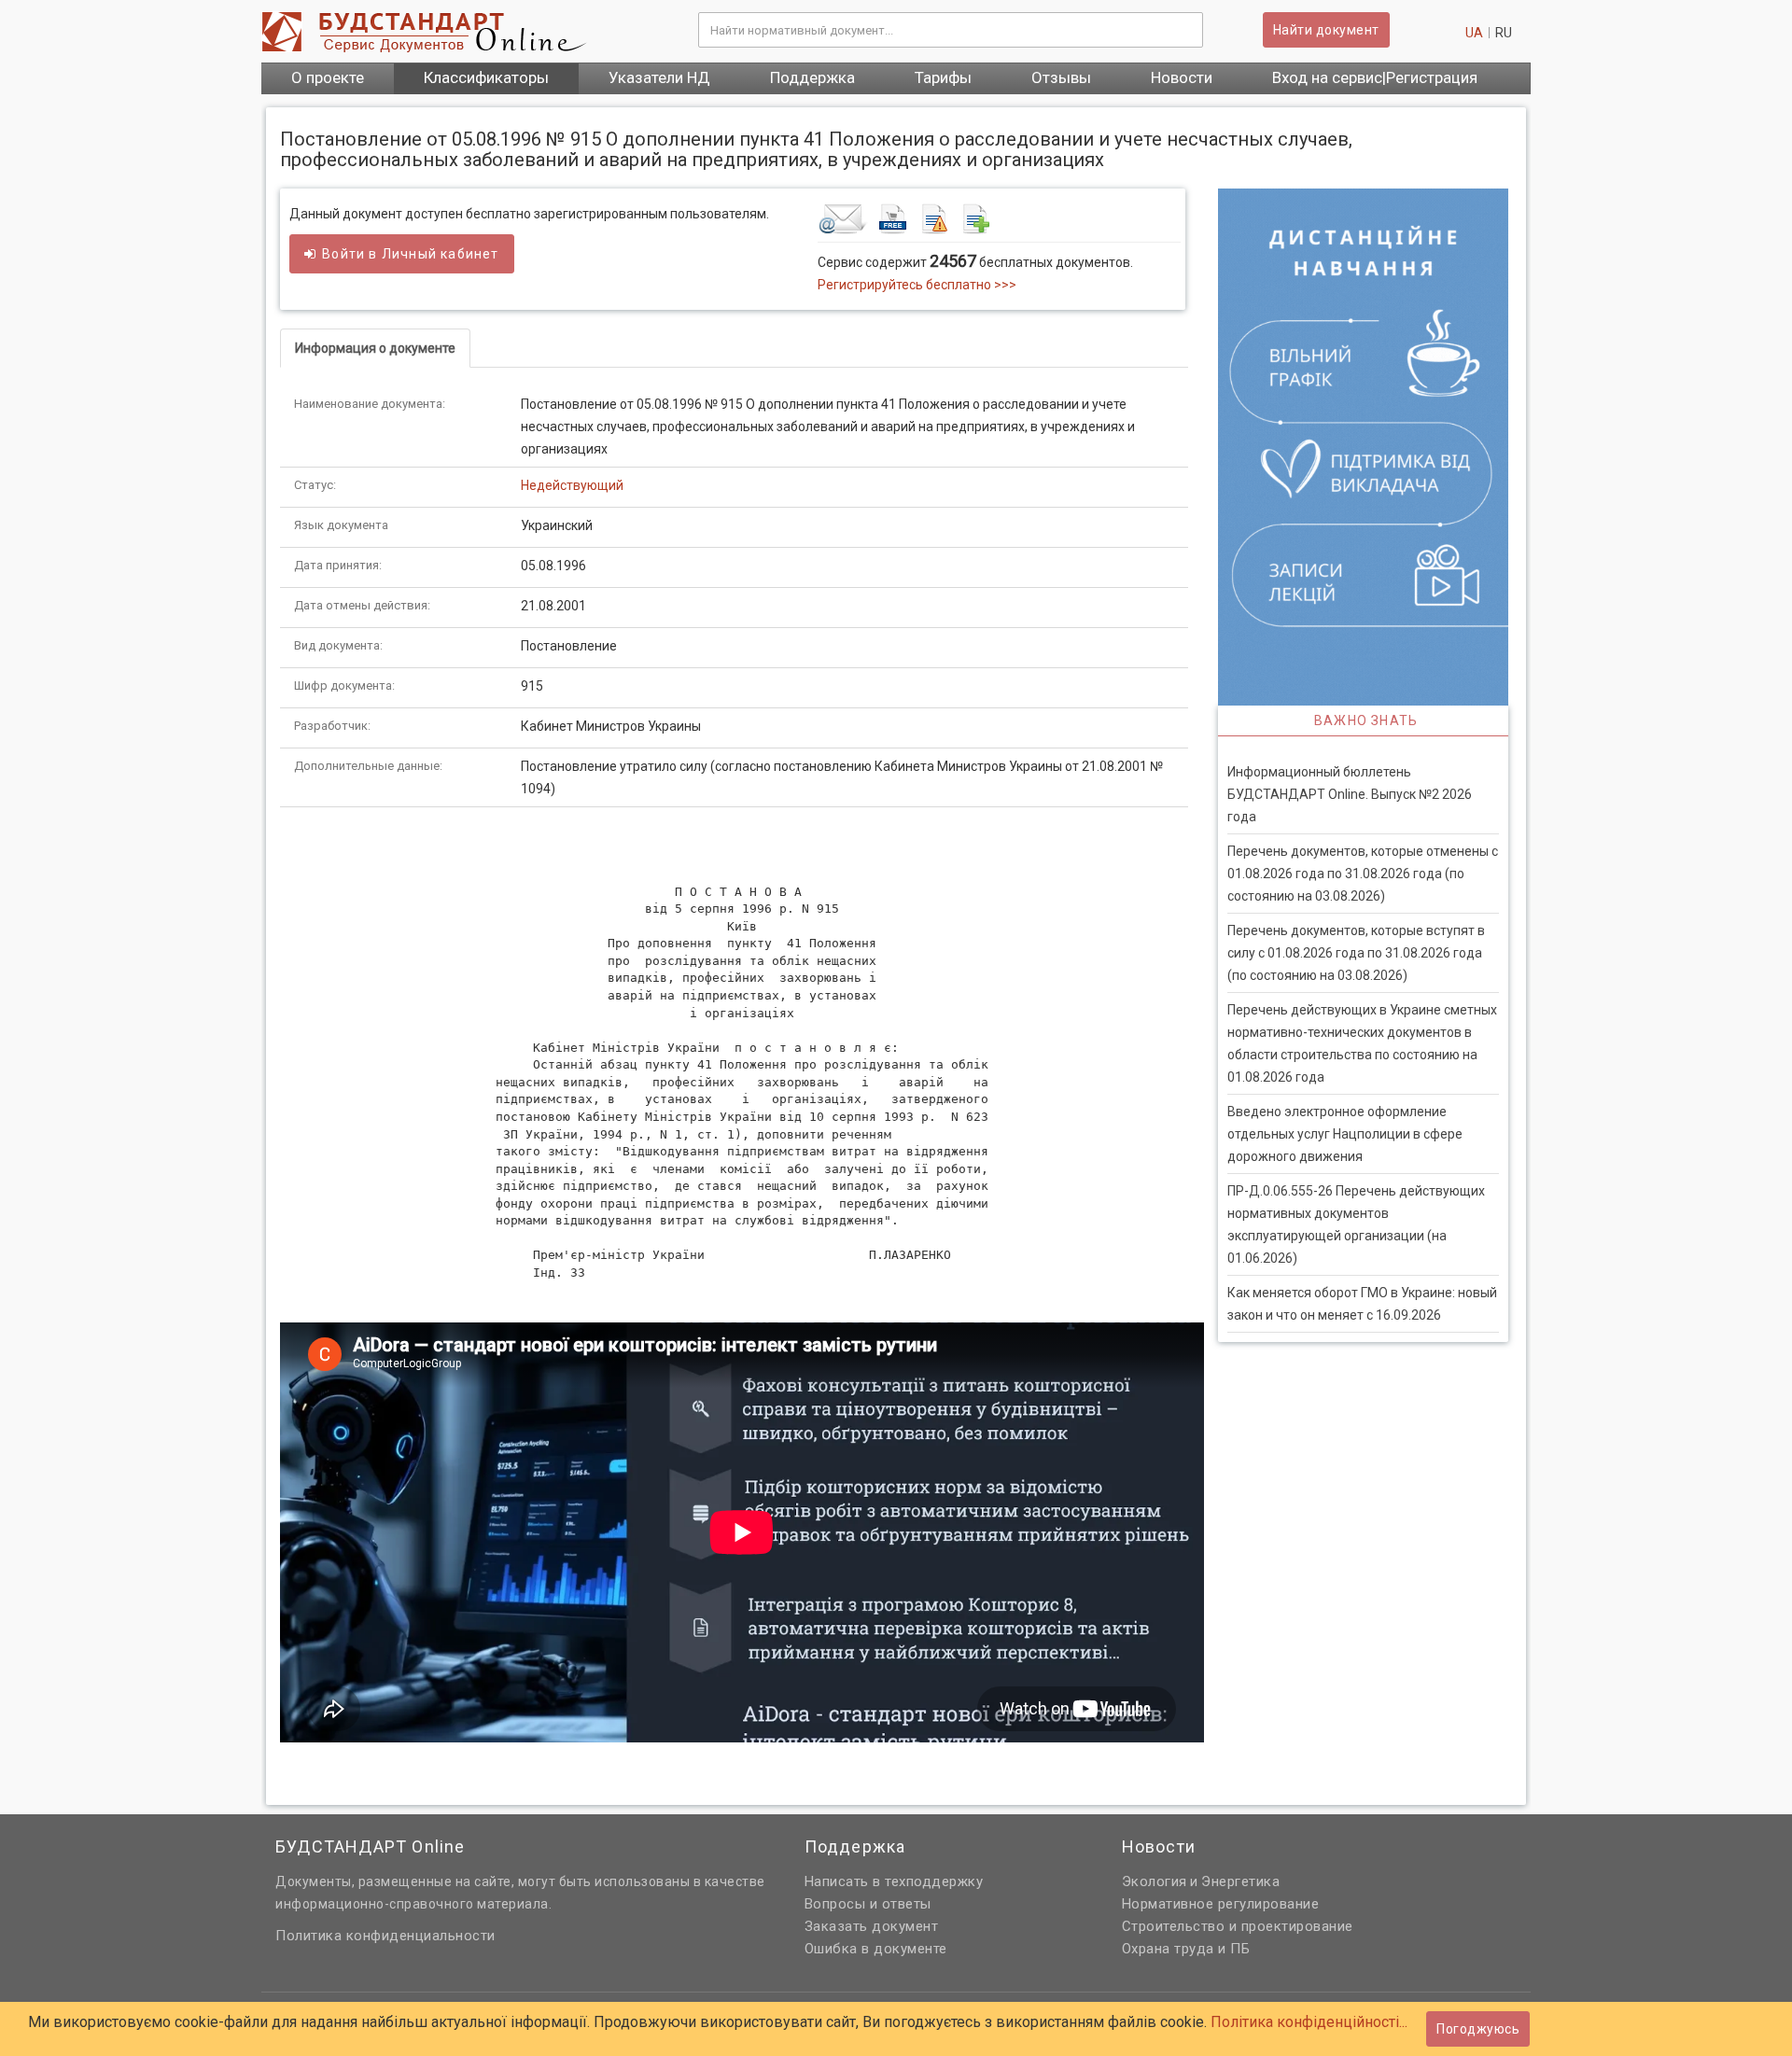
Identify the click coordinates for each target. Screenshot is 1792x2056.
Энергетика (1240, 1881)
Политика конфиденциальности (385, 1936)
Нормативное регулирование (1221, 1904)
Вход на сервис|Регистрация (1375, 77)
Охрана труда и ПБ (1186, 1949)
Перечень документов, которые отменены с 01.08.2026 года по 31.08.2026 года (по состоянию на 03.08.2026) (1363, 874)
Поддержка (812, 77)
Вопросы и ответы (868, 1904)
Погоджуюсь (1478, 2029)
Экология (1155, 1881)
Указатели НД (659, 77)
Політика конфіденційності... (1309, 2022)
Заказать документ (872, 1926)
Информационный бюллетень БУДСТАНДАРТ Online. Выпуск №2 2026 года (1350, 794)
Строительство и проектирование (1238, 1926)
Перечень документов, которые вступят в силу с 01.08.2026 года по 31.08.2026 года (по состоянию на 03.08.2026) (1356, 953)
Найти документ (1326, 30)
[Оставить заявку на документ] (999, 218)
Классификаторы (486, 77)
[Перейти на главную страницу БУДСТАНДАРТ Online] (466, 32)
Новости (1182, 77)
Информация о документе (375, 348)
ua (1474, 33)
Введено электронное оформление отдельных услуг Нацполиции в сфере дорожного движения (1345, 1134)
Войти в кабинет (410, 254)
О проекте (328, 77)
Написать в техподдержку (894, 1881)
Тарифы (943, 77)
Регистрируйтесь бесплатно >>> (917, 285)
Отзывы (1061, 77)
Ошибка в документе (876, 1949)
